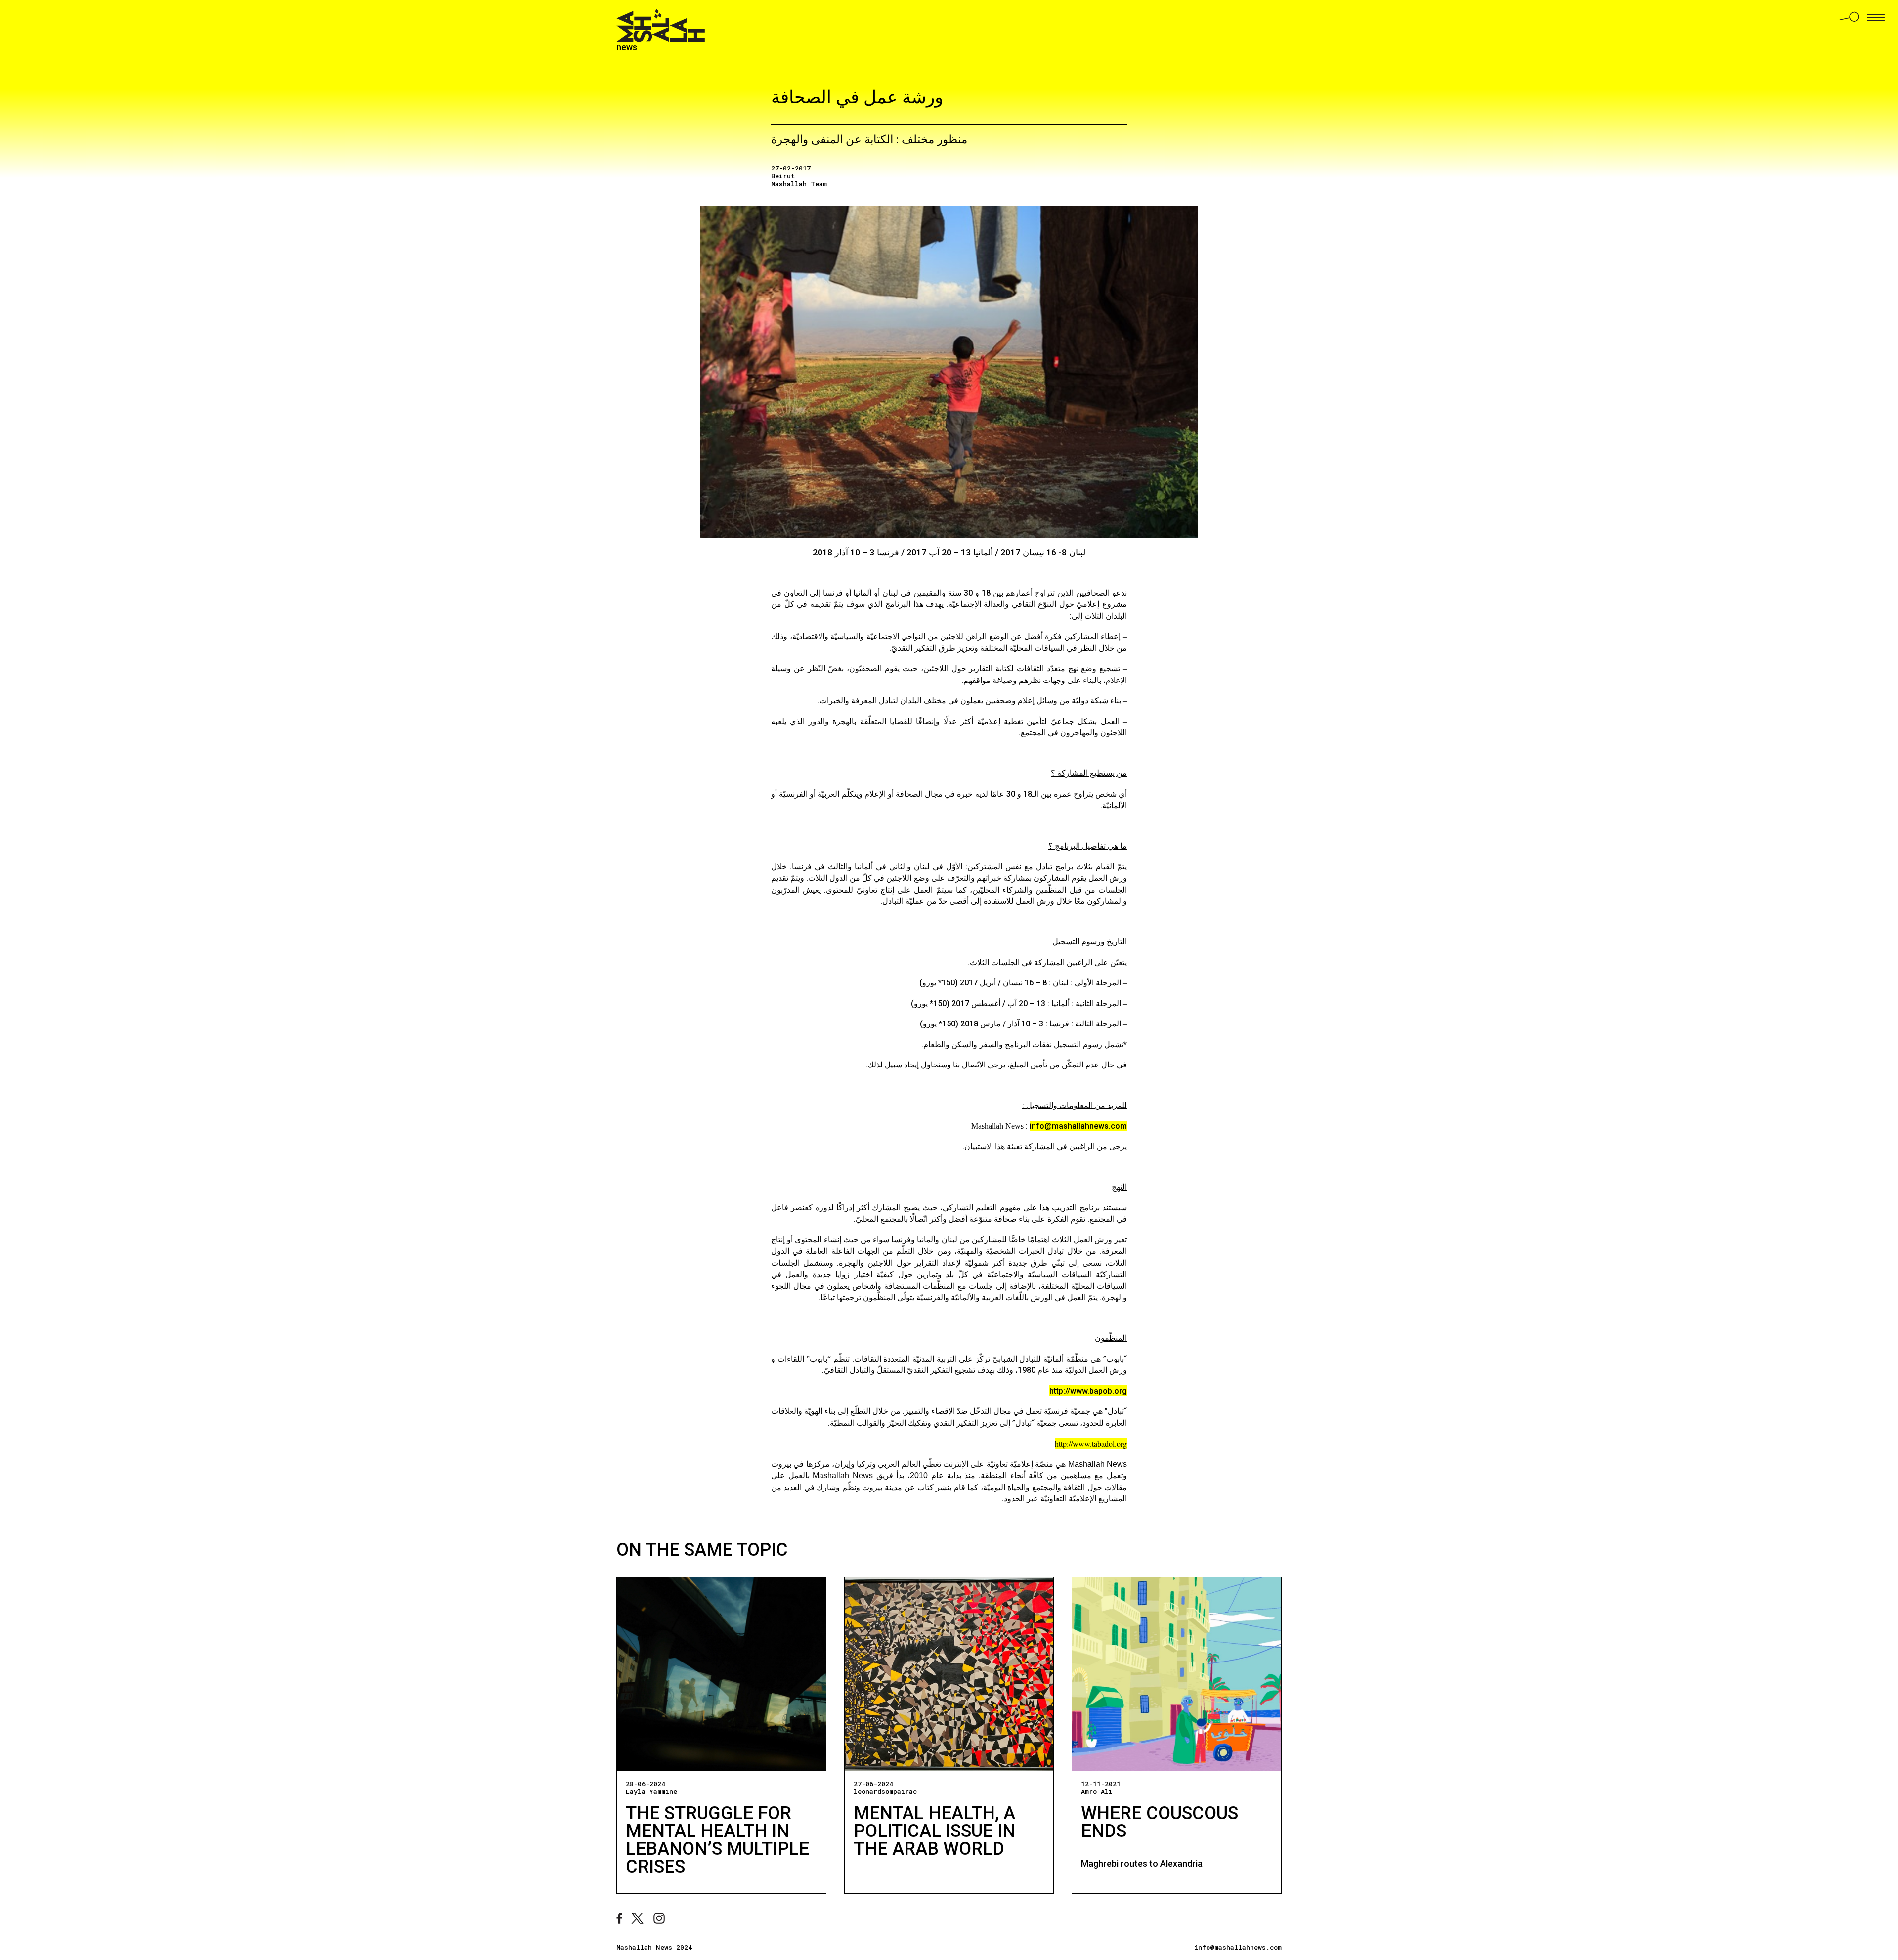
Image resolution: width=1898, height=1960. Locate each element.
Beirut (783, 176)
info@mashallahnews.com (1078, 1126)
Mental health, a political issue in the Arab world (934, 1831)
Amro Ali (1097, 1791)
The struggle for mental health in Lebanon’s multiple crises (717, 1840)
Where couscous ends (1160, 1822)
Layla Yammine (651, 1791)
